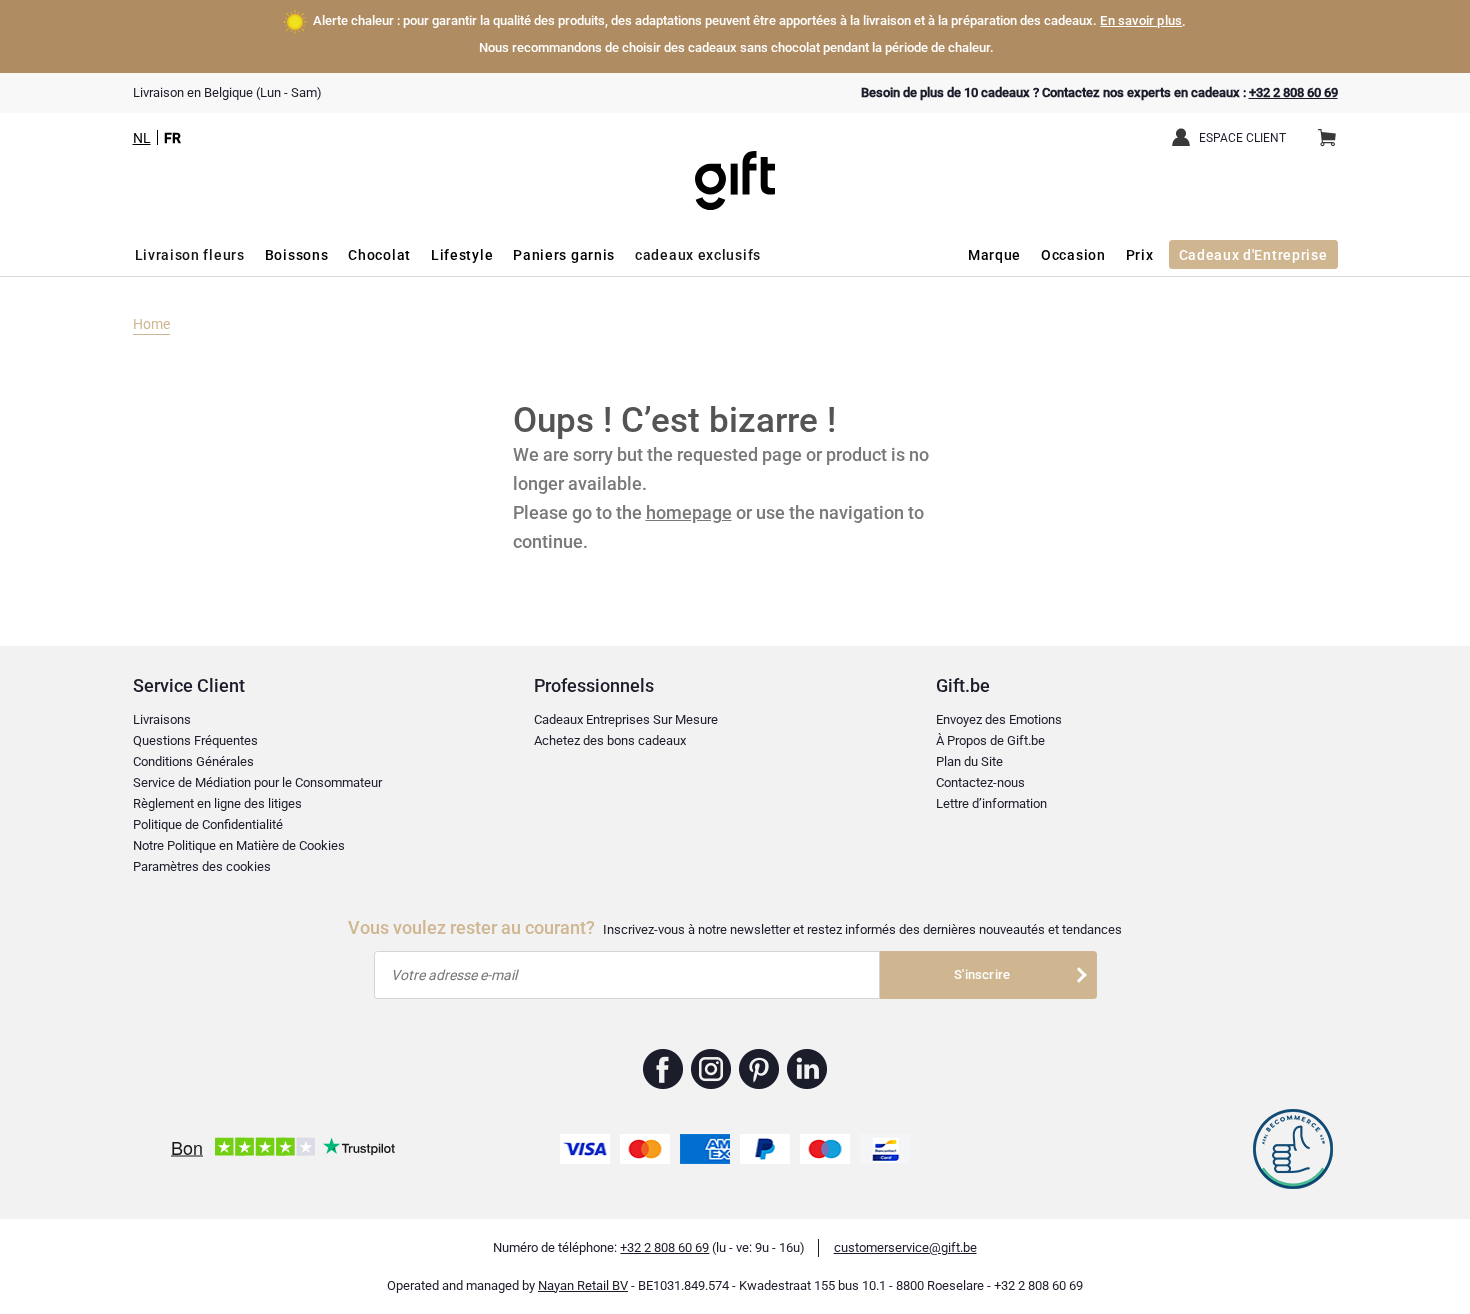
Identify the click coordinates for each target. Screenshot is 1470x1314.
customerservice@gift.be (905, 1247)
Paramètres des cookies (202, 866)
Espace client (1242, 138)
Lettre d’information (991, 803)
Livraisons (162, 719)
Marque (994, 255)
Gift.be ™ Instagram (711, 1069)
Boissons (297, 255)
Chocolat (379, 255)
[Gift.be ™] (735, 165)
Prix (1140, 255)
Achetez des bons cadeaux (610, 740)
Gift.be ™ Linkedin (807, 1069)
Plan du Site (969, 761)
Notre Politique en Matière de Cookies (239, 845)
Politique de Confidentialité (208, 824)
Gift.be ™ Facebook (663, 1069)
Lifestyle (462, 255)
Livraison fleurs (190, 255)
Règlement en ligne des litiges (217, 803)
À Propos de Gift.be (990, 740)
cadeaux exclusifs (698, 255)
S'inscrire (982, 974)
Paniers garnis (564, 255)
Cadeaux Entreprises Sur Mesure (626, 719)
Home (151, 324)
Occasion (1073, 255)
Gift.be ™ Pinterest (759, 1069)
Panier (1327, 139)
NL (142, 138)
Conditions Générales (193, 761)
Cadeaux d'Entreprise (1253, 255)
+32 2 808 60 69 (1293, 92)
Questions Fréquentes (195, 740)
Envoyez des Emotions (999, 719)
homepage (689, 512)
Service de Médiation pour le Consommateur (257, 782)
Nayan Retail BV (583, 1285)
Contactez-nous (980, 782)
